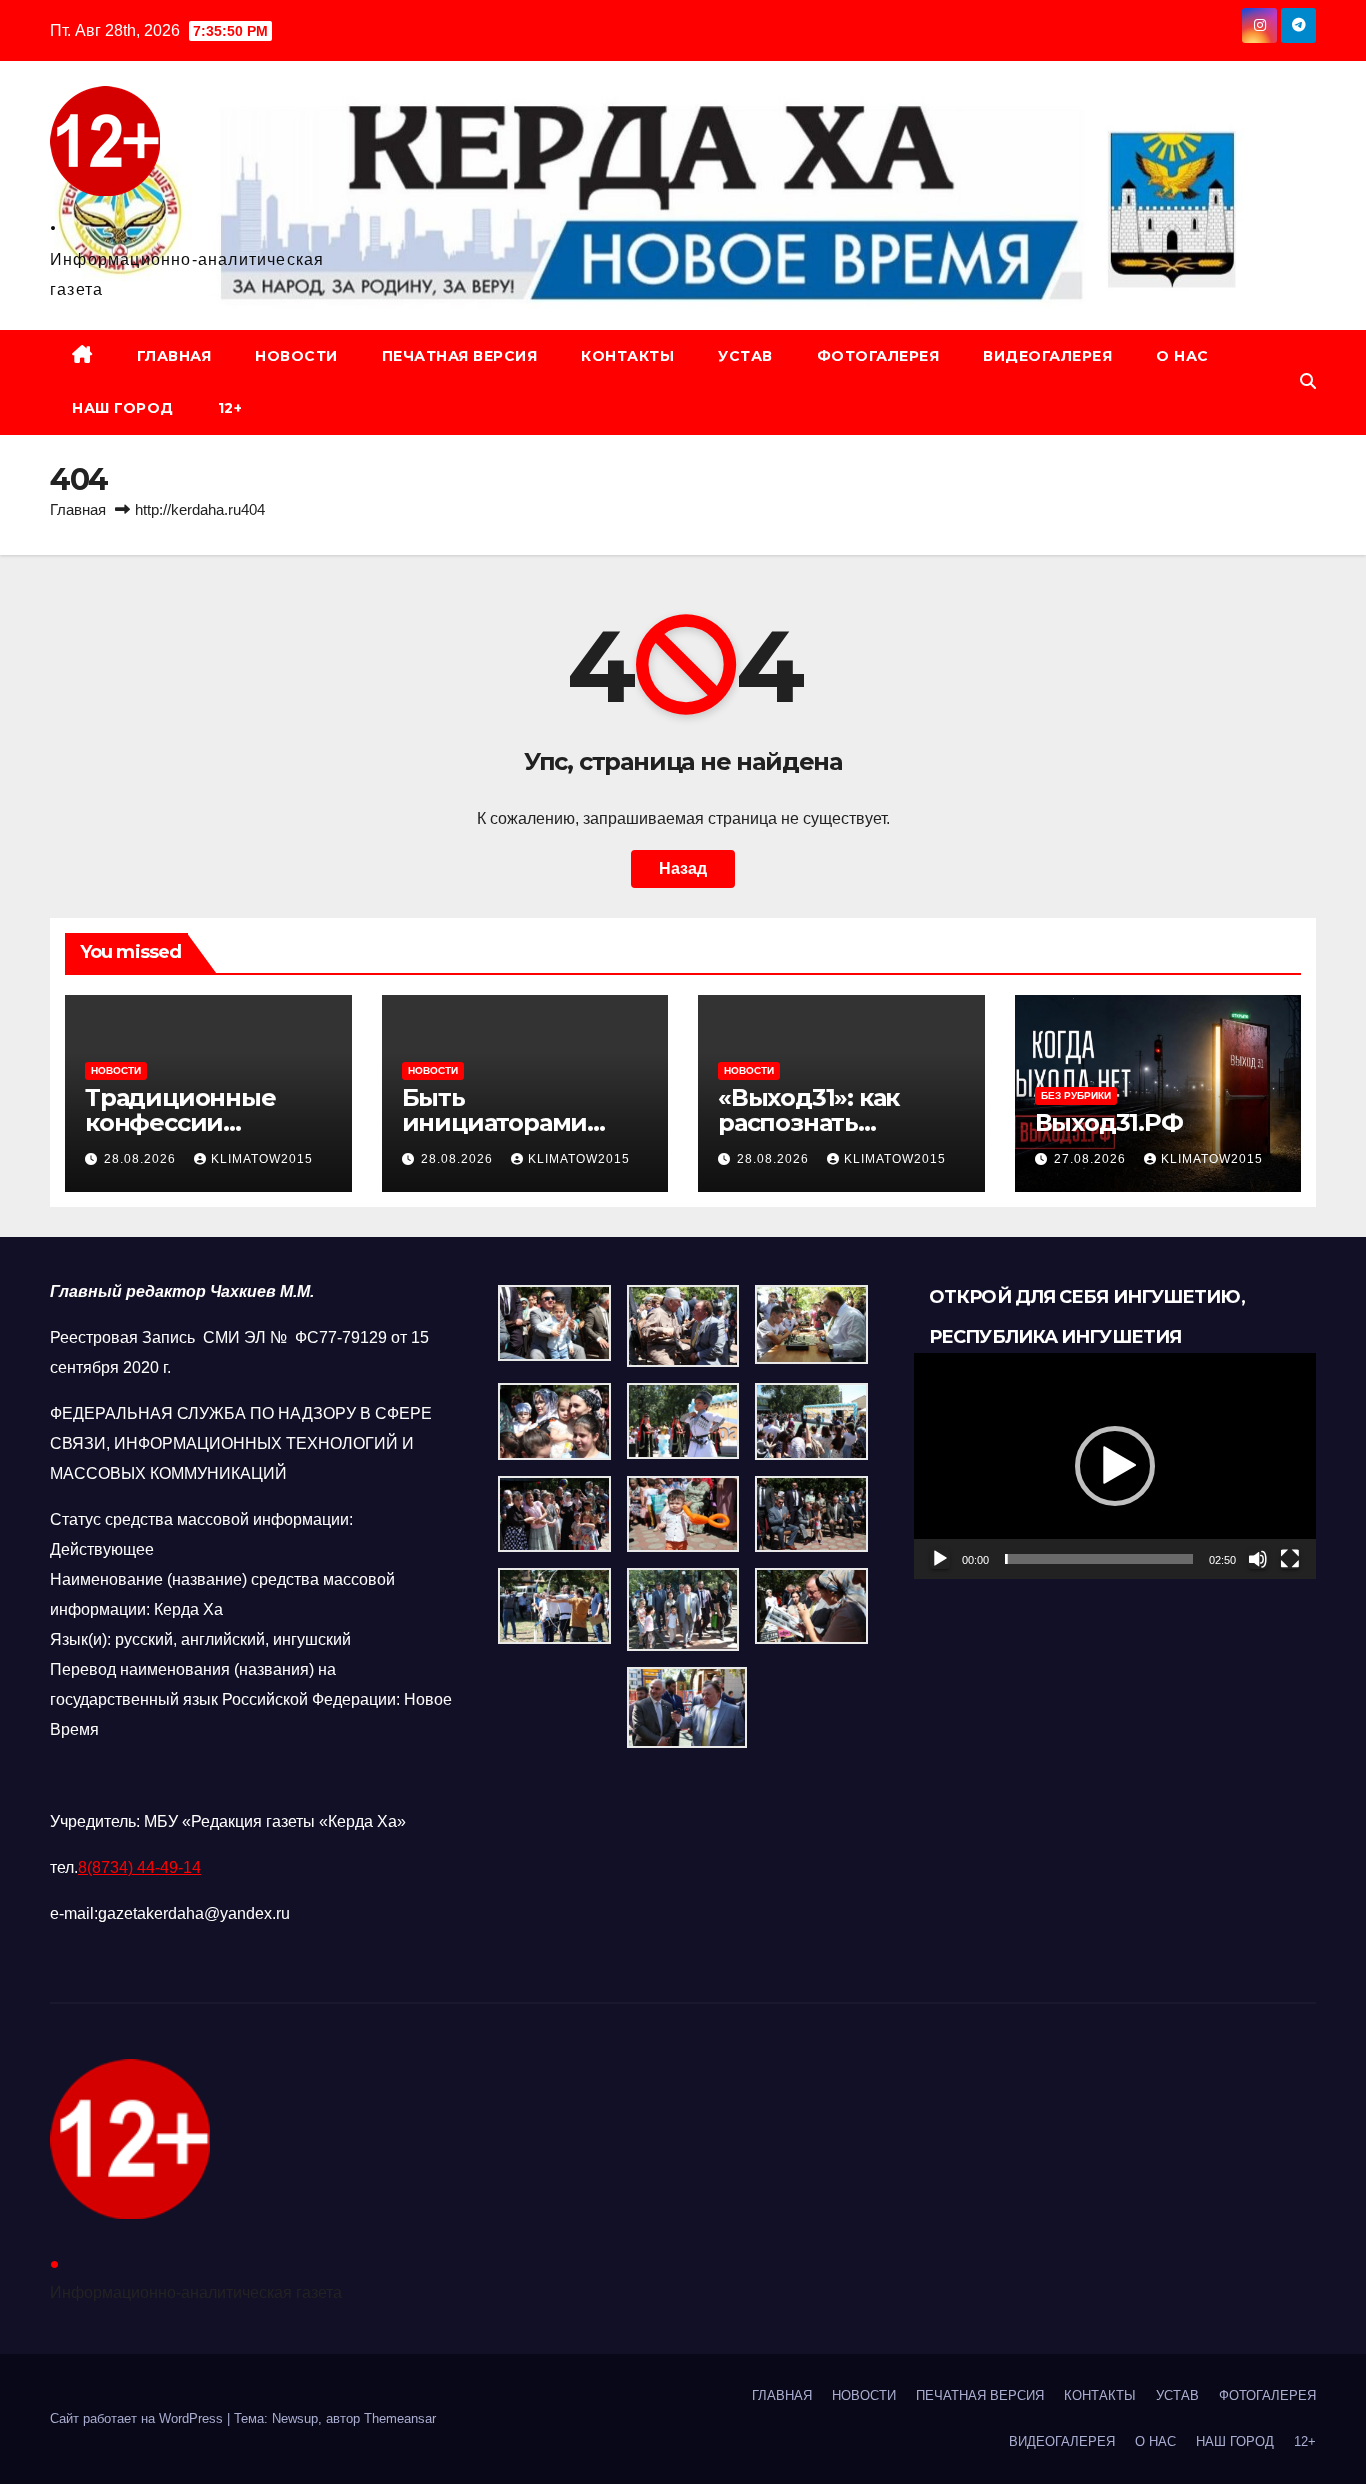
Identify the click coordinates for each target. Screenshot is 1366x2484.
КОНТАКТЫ (627, 356)
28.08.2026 (142, 1159)
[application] (1115, 1466)
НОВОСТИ (296, 356)
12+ (230, 408)
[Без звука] (1258, 1559)
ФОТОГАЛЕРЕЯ (878, 356)
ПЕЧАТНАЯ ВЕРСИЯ (460, 356)
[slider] (1099, 1559)
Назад (683, 868)
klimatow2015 (262, 1159)
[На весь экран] (1290, 1559)
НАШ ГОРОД (123, 408)
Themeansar (400, 2418)
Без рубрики (1076, 1095)
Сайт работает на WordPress (138, 2418)
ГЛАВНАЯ (174, 356)
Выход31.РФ (1109, 1122)
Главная (78, 509)
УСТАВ (745, 356)
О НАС (1182, 356)
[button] (1308, 381)
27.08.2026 (1092, 1159)
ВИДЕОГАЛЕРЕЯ (1047, 356)
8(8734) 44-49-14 (139, 1867)
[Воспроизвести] (940, 1559)
